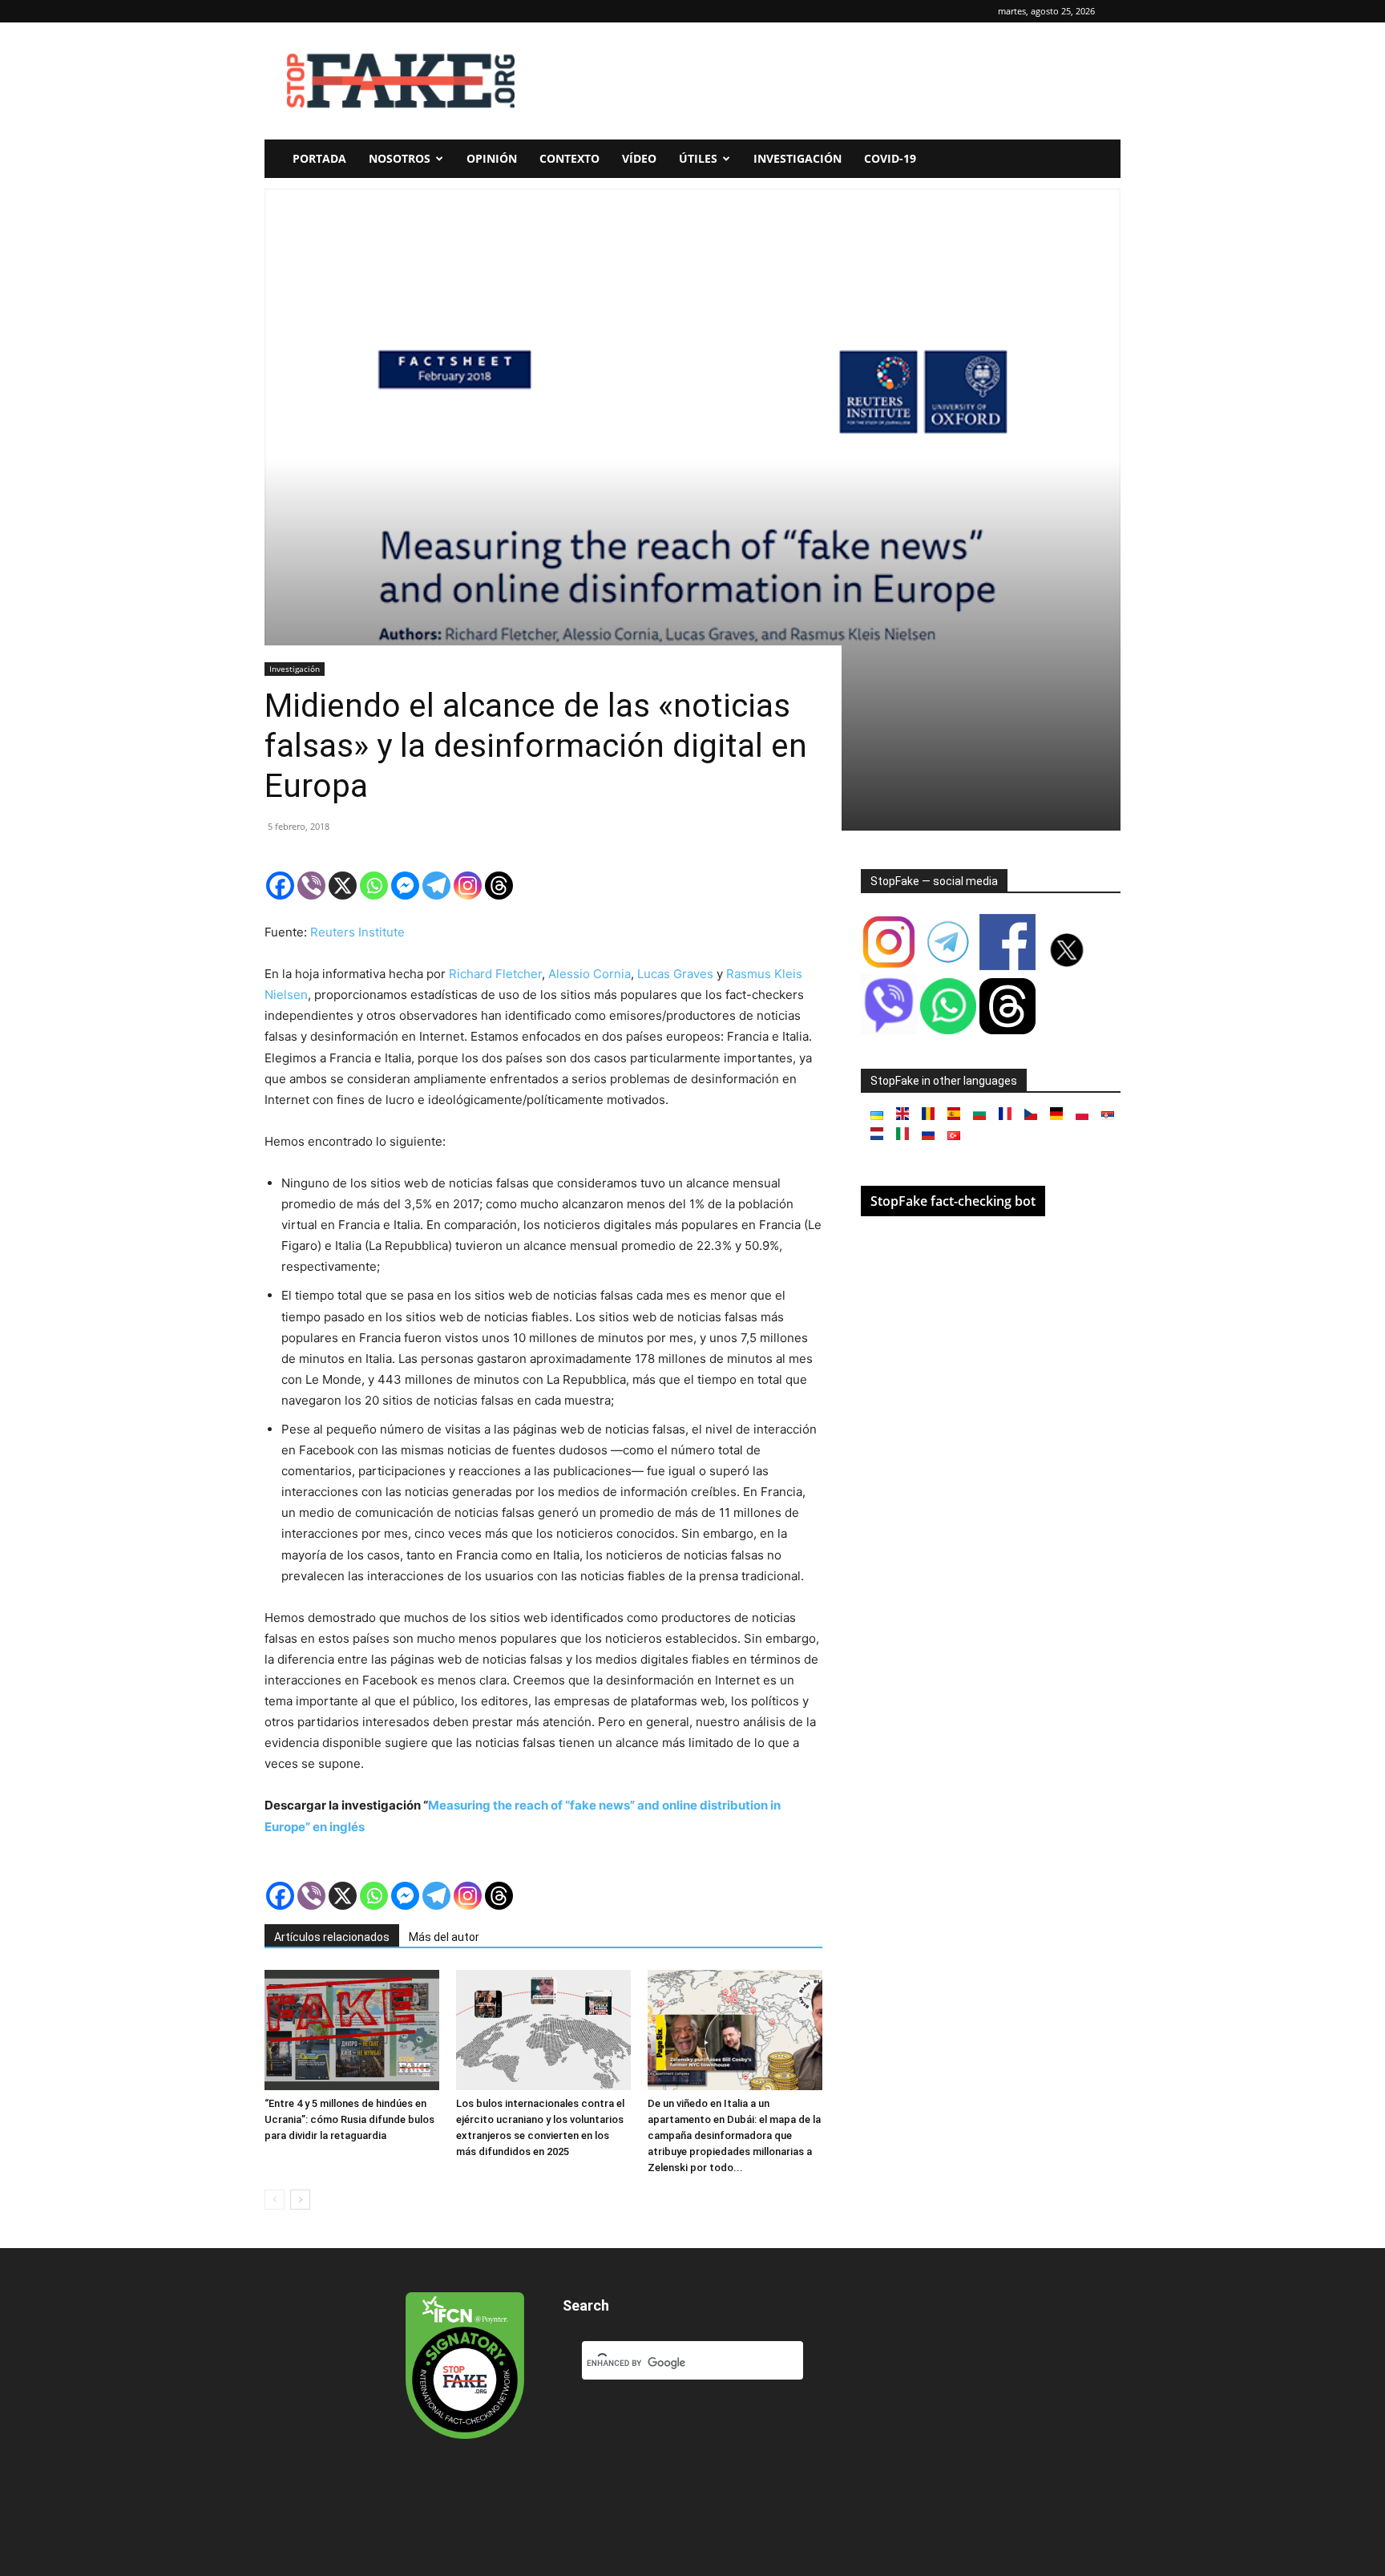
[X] (343, 886)
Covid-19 (890, 158)
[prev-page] (275, 2200)
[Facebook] (280, 886)
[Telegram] (436, 886)
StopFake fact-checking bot (953, 1201)
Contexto (569, 158)
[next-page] (300, 2200)
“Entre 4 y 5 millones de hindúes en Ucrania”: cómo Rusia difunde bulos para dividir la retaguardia (349, 2119)
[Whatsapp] (374, 886)
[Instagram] (468, 886)
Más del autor (444, 1937)
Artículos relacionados (332, 1937)
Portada (319, 158)
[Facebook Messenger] (405, 886)
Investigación (797, 158)
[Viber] (311, 886)
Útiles (698, 158)
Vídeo (639, 158)
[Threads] (499, 886)
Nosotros (400, 158)
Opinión (492, 158)
